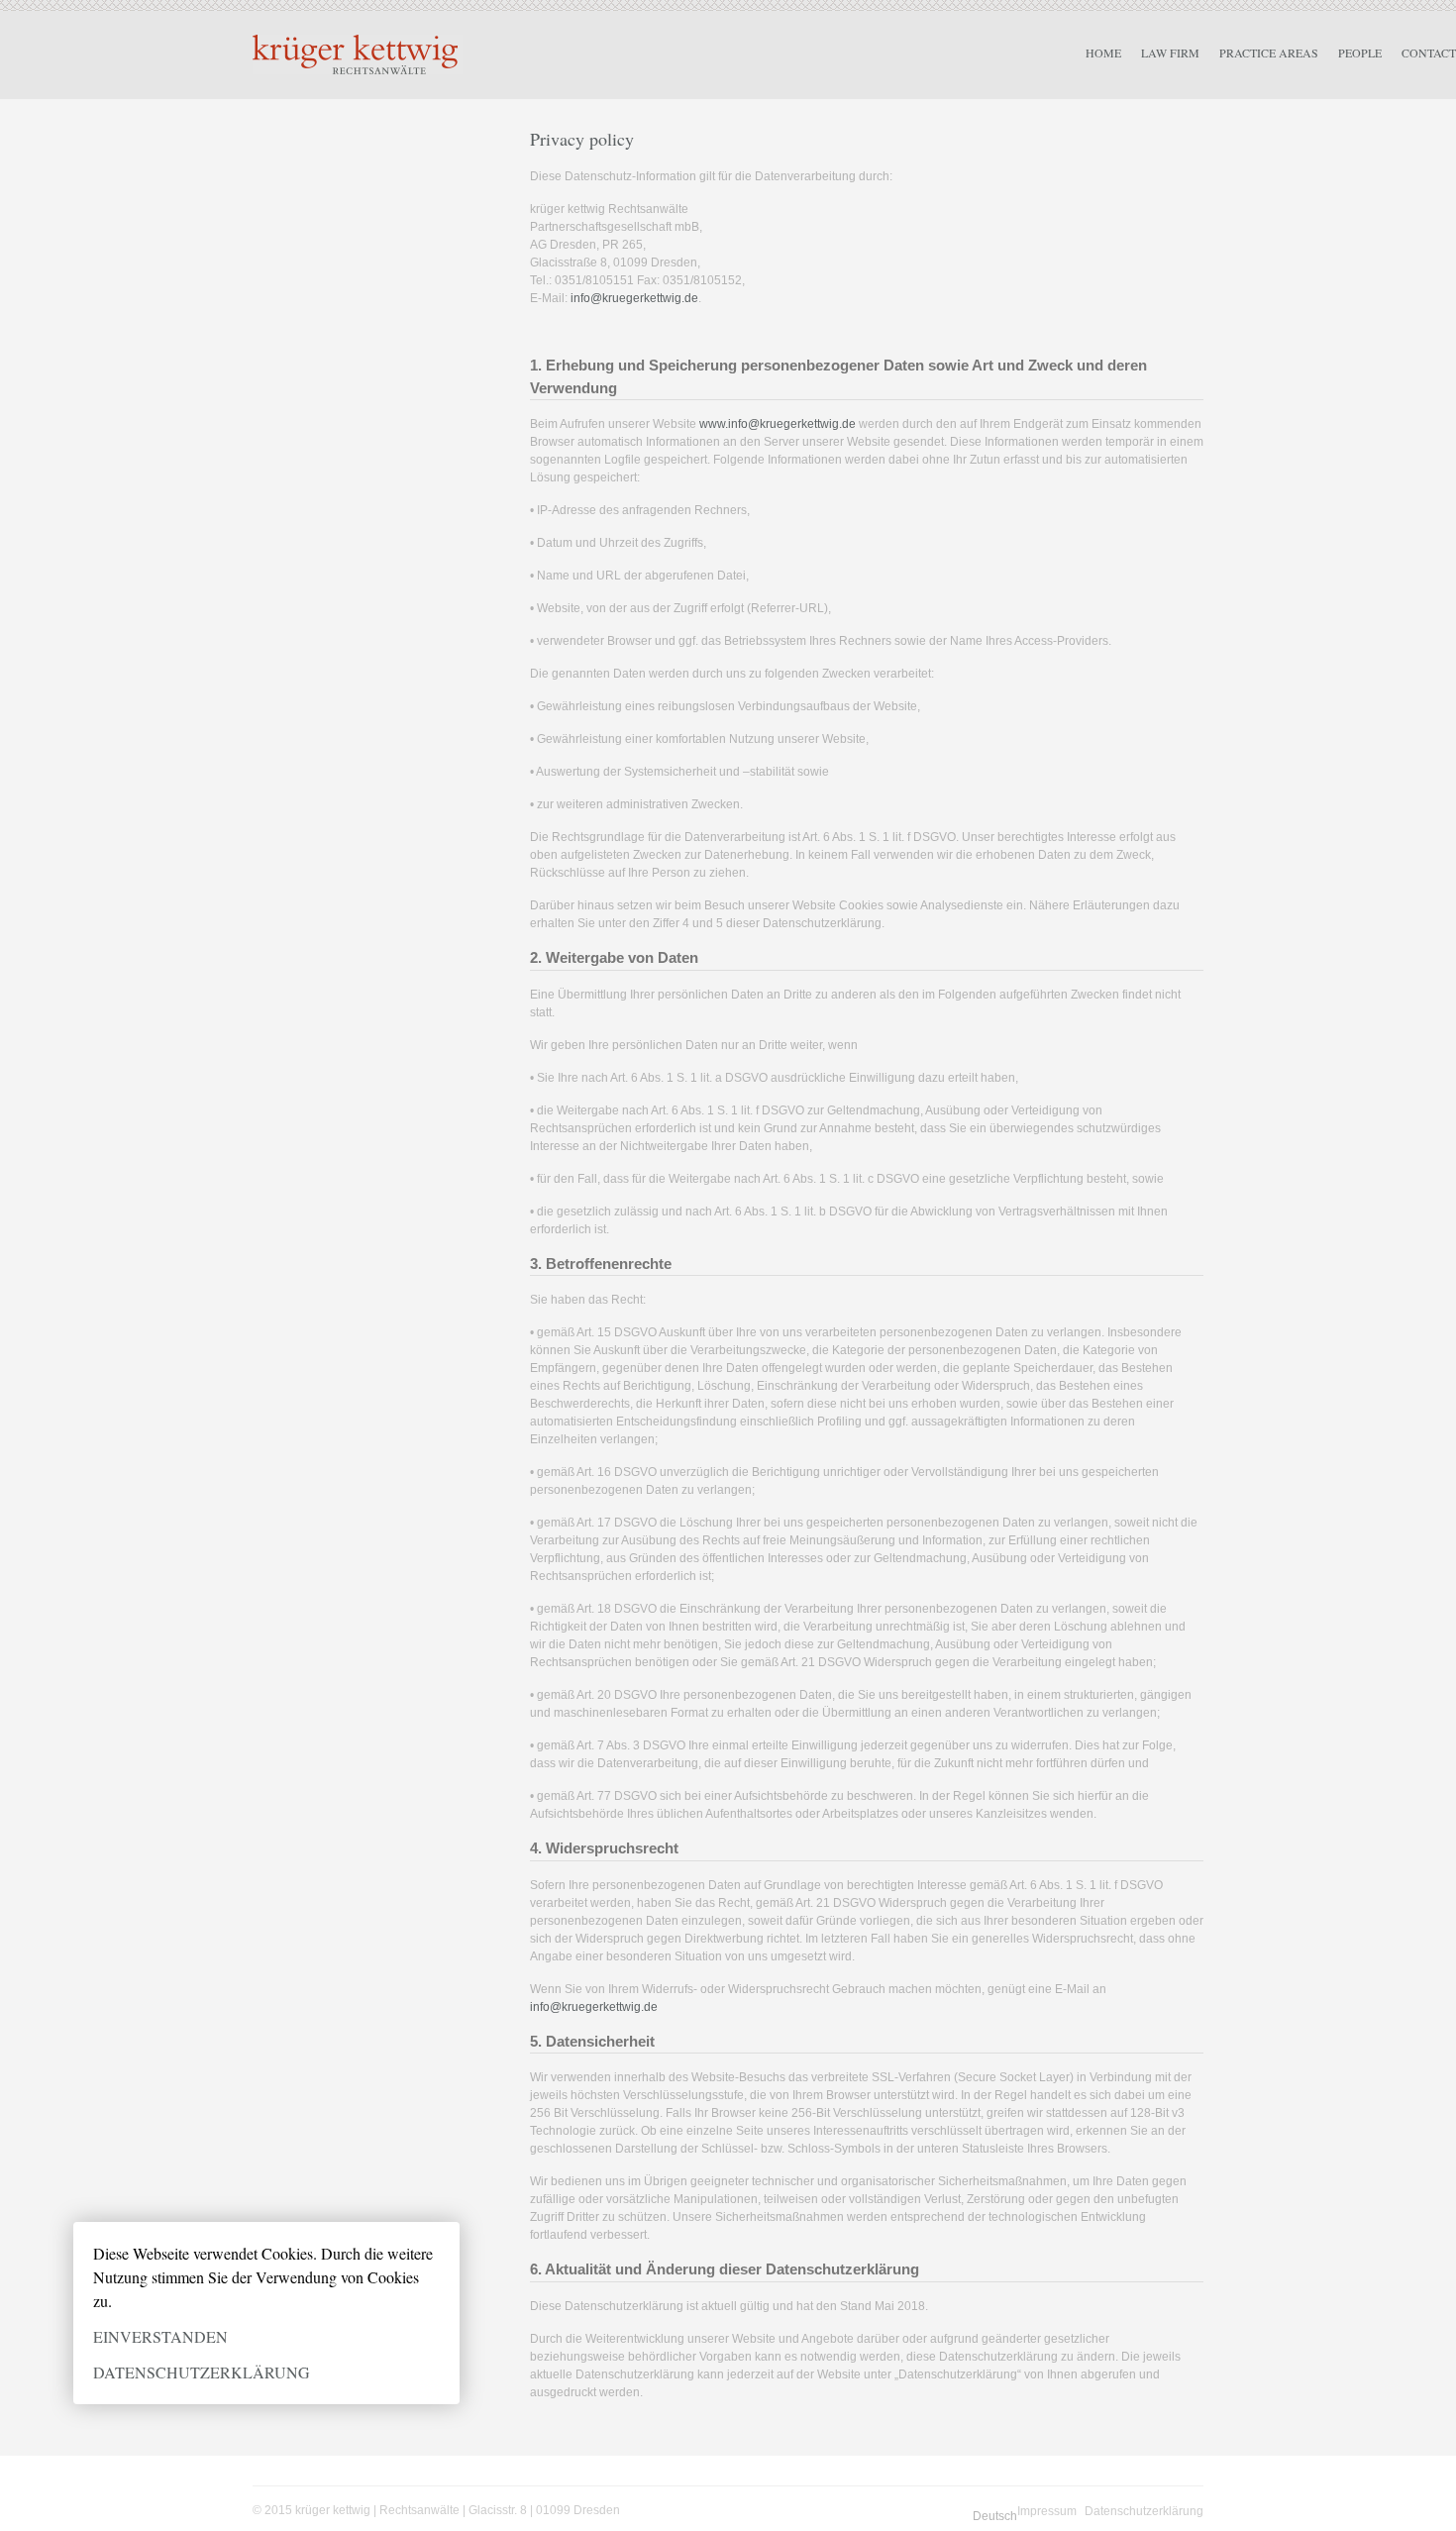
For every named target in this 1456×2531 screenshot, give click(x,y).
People (1360, 53)
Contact (1429, 53)
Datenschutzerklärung (202, 2372)
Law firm (1170, 53)
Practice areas (1269, 53)
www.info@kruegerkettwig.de (778, 424)
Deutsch (995, 2516)
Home (1103, 53)
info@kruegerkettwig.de (634, 298)
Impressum (1047, 2511)
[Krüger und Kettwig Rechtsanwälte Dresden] (358, 54)
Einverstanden (160, 2336)
